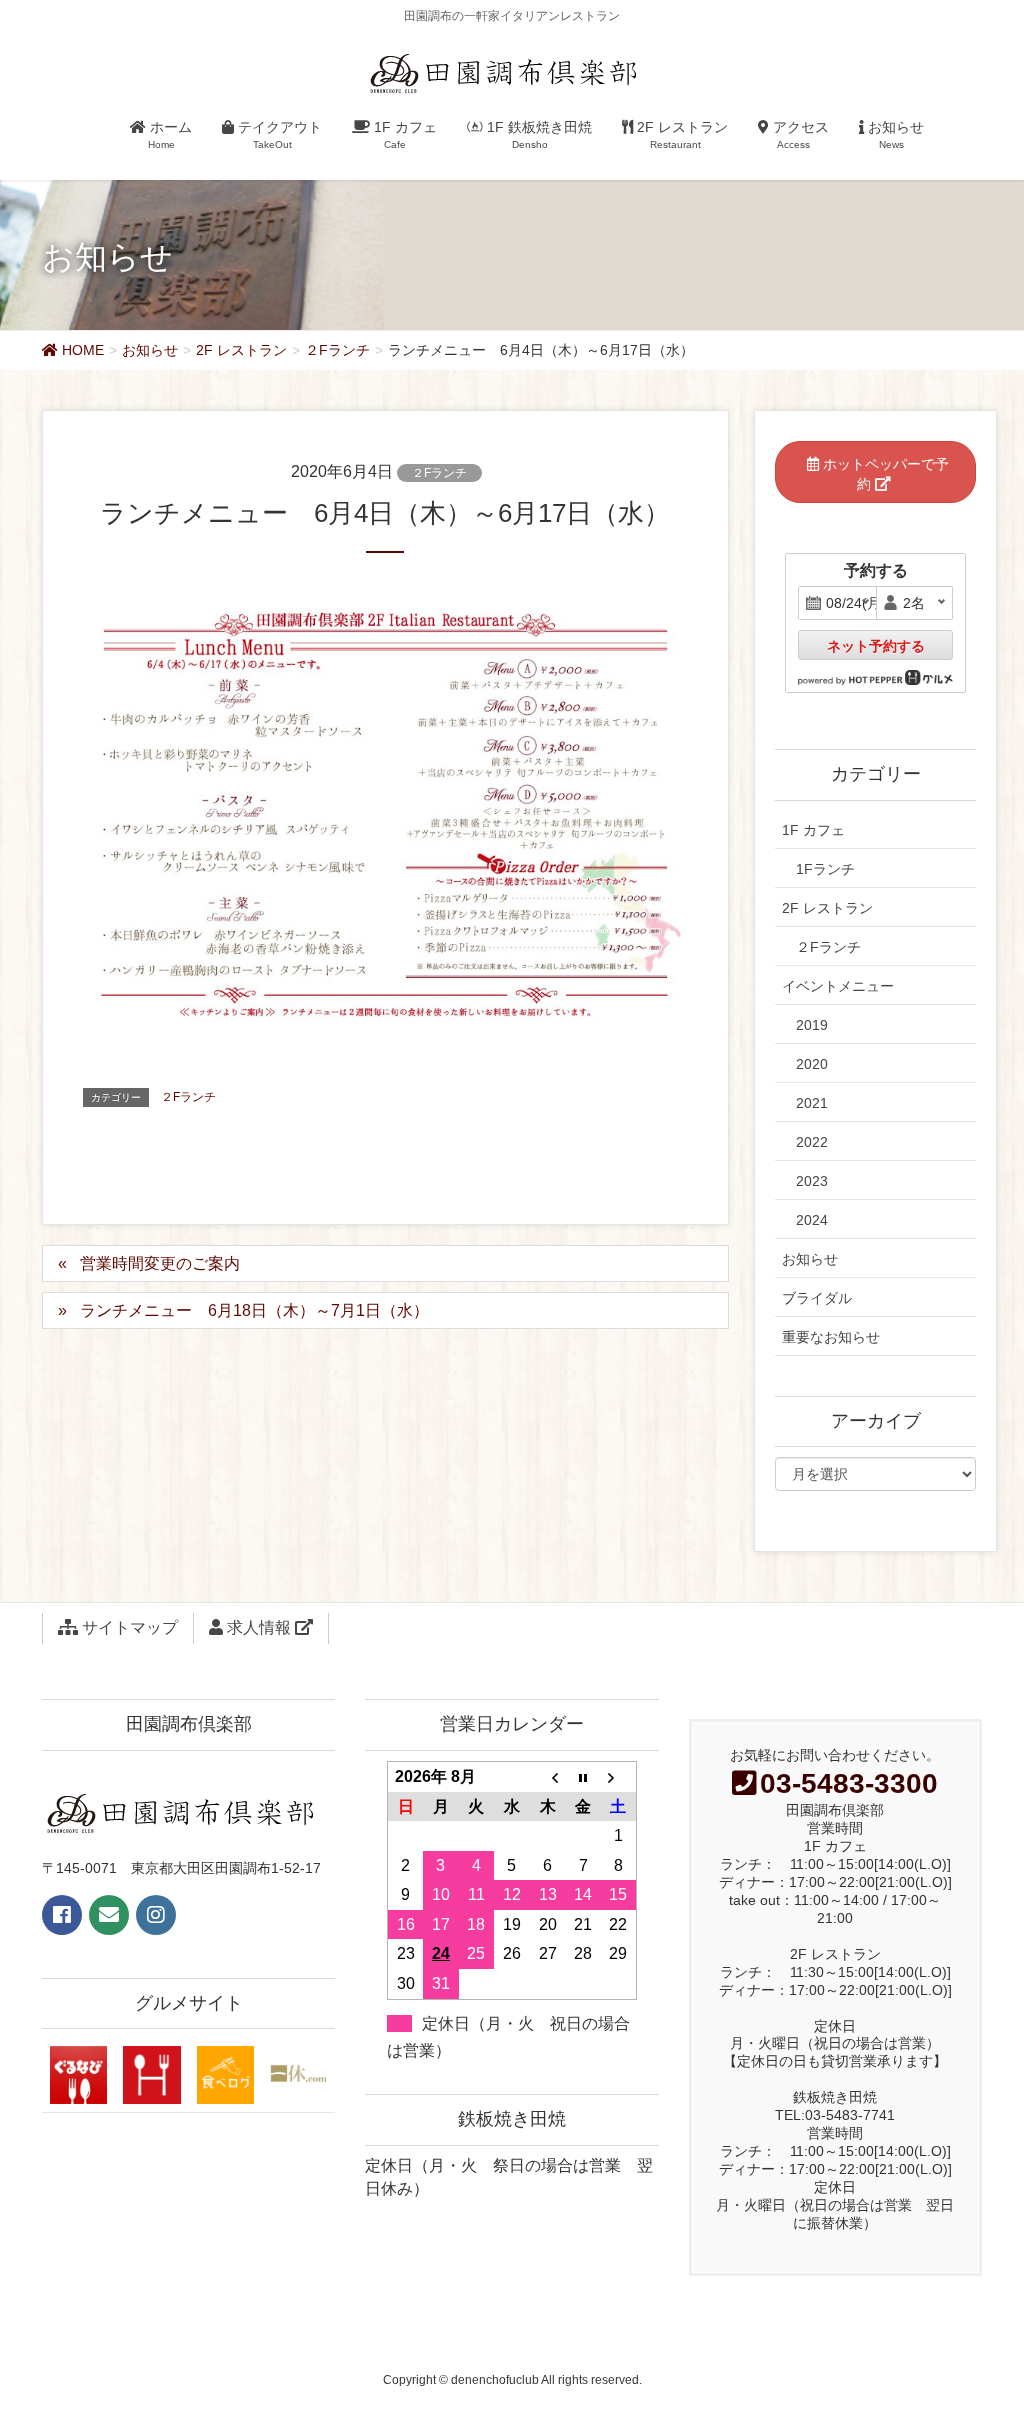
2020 (812, 1064)
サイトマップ (128, 1627)
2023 (812, 1181)
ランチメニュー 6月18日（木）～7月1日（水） (254, 1310)
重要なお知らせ (831, 1337)
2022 (812, 1142)
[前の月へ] (548, 1776)
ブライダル (817, 1298)
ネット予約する (876, 646)
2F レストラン (827, 908)
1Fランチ (825, 869)
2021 (812, 1103)
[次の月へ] (619, 1776)
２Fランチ (439, 473)
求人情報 (259, 1627)
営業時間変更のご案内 (160, 1263)
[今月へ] (583, 1776)
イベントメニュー (838, 986)
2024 (812, 1220)
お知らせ (810, 1259)
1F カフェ (813, 830)
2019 (812, 1025)
